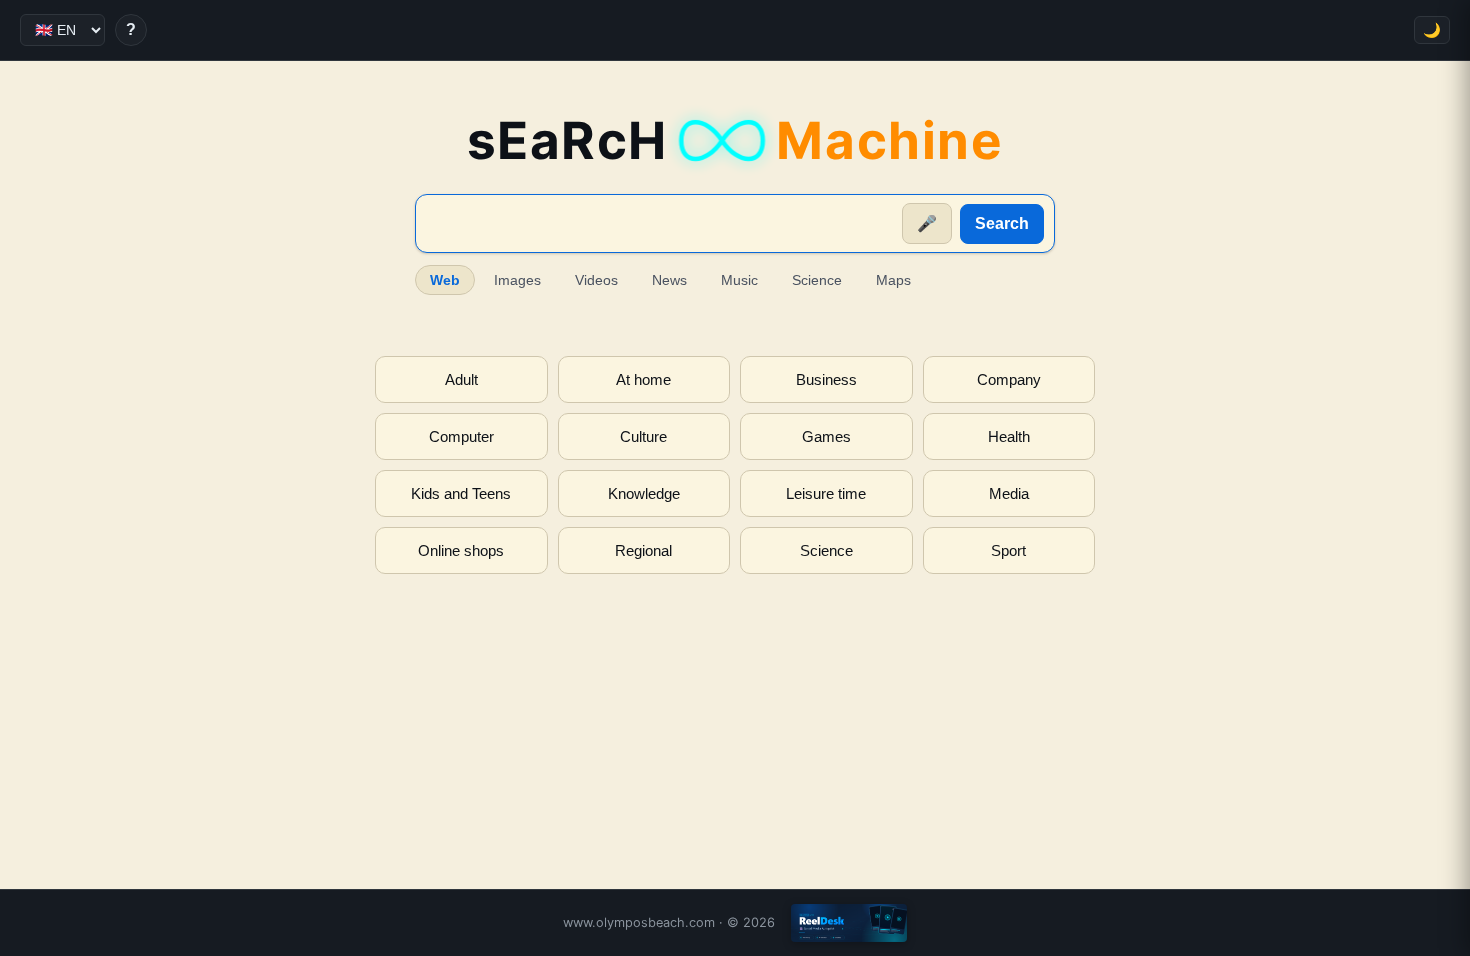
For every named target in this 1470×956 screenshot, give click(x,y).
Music (739, 280)
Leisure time (826, 493)
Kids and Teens (461, 493)
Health (1009, 436)
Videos (596, 280)
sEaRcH (735, 140)
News (669, 280)
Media (1009, 493)
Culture (643, 436)
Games (826, 436)
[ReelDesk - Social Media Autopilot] (848, 923)
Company (1009, 379)
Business (826, 379)
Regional (643, 550)
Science (817, 280)
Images (517, 280)
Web (445, 280)
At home (643, 379)
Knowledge (644, 493)
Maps (893, 280)
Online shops (461, 550)
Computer (461, 436)
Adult (461, 379)
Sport (1008, 550)
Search (1002, 223)
